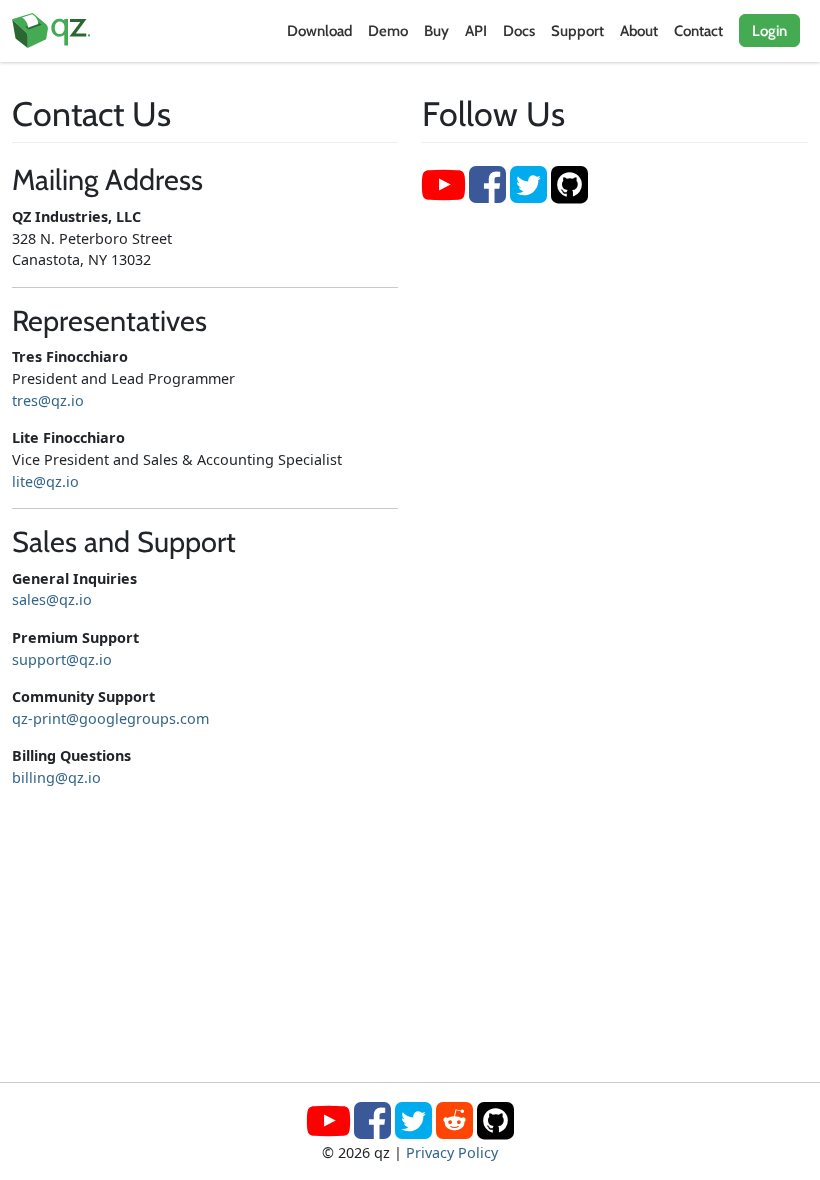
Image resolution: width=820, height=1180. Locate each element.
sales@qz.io (52, 599)
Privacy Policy (452, 1152)
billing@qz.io (56, 777)
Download (319, 31)
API (476, 31)
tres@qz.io (48, 400)
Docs (519, 31)
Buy (436, 31)
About (639, 31)
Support (577, 31)
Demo (388, 31)
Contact (698, 31)
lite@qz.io (45, 481)
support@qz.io (62, 659)
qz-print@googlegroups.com (110, 718)
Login (769, 31)
